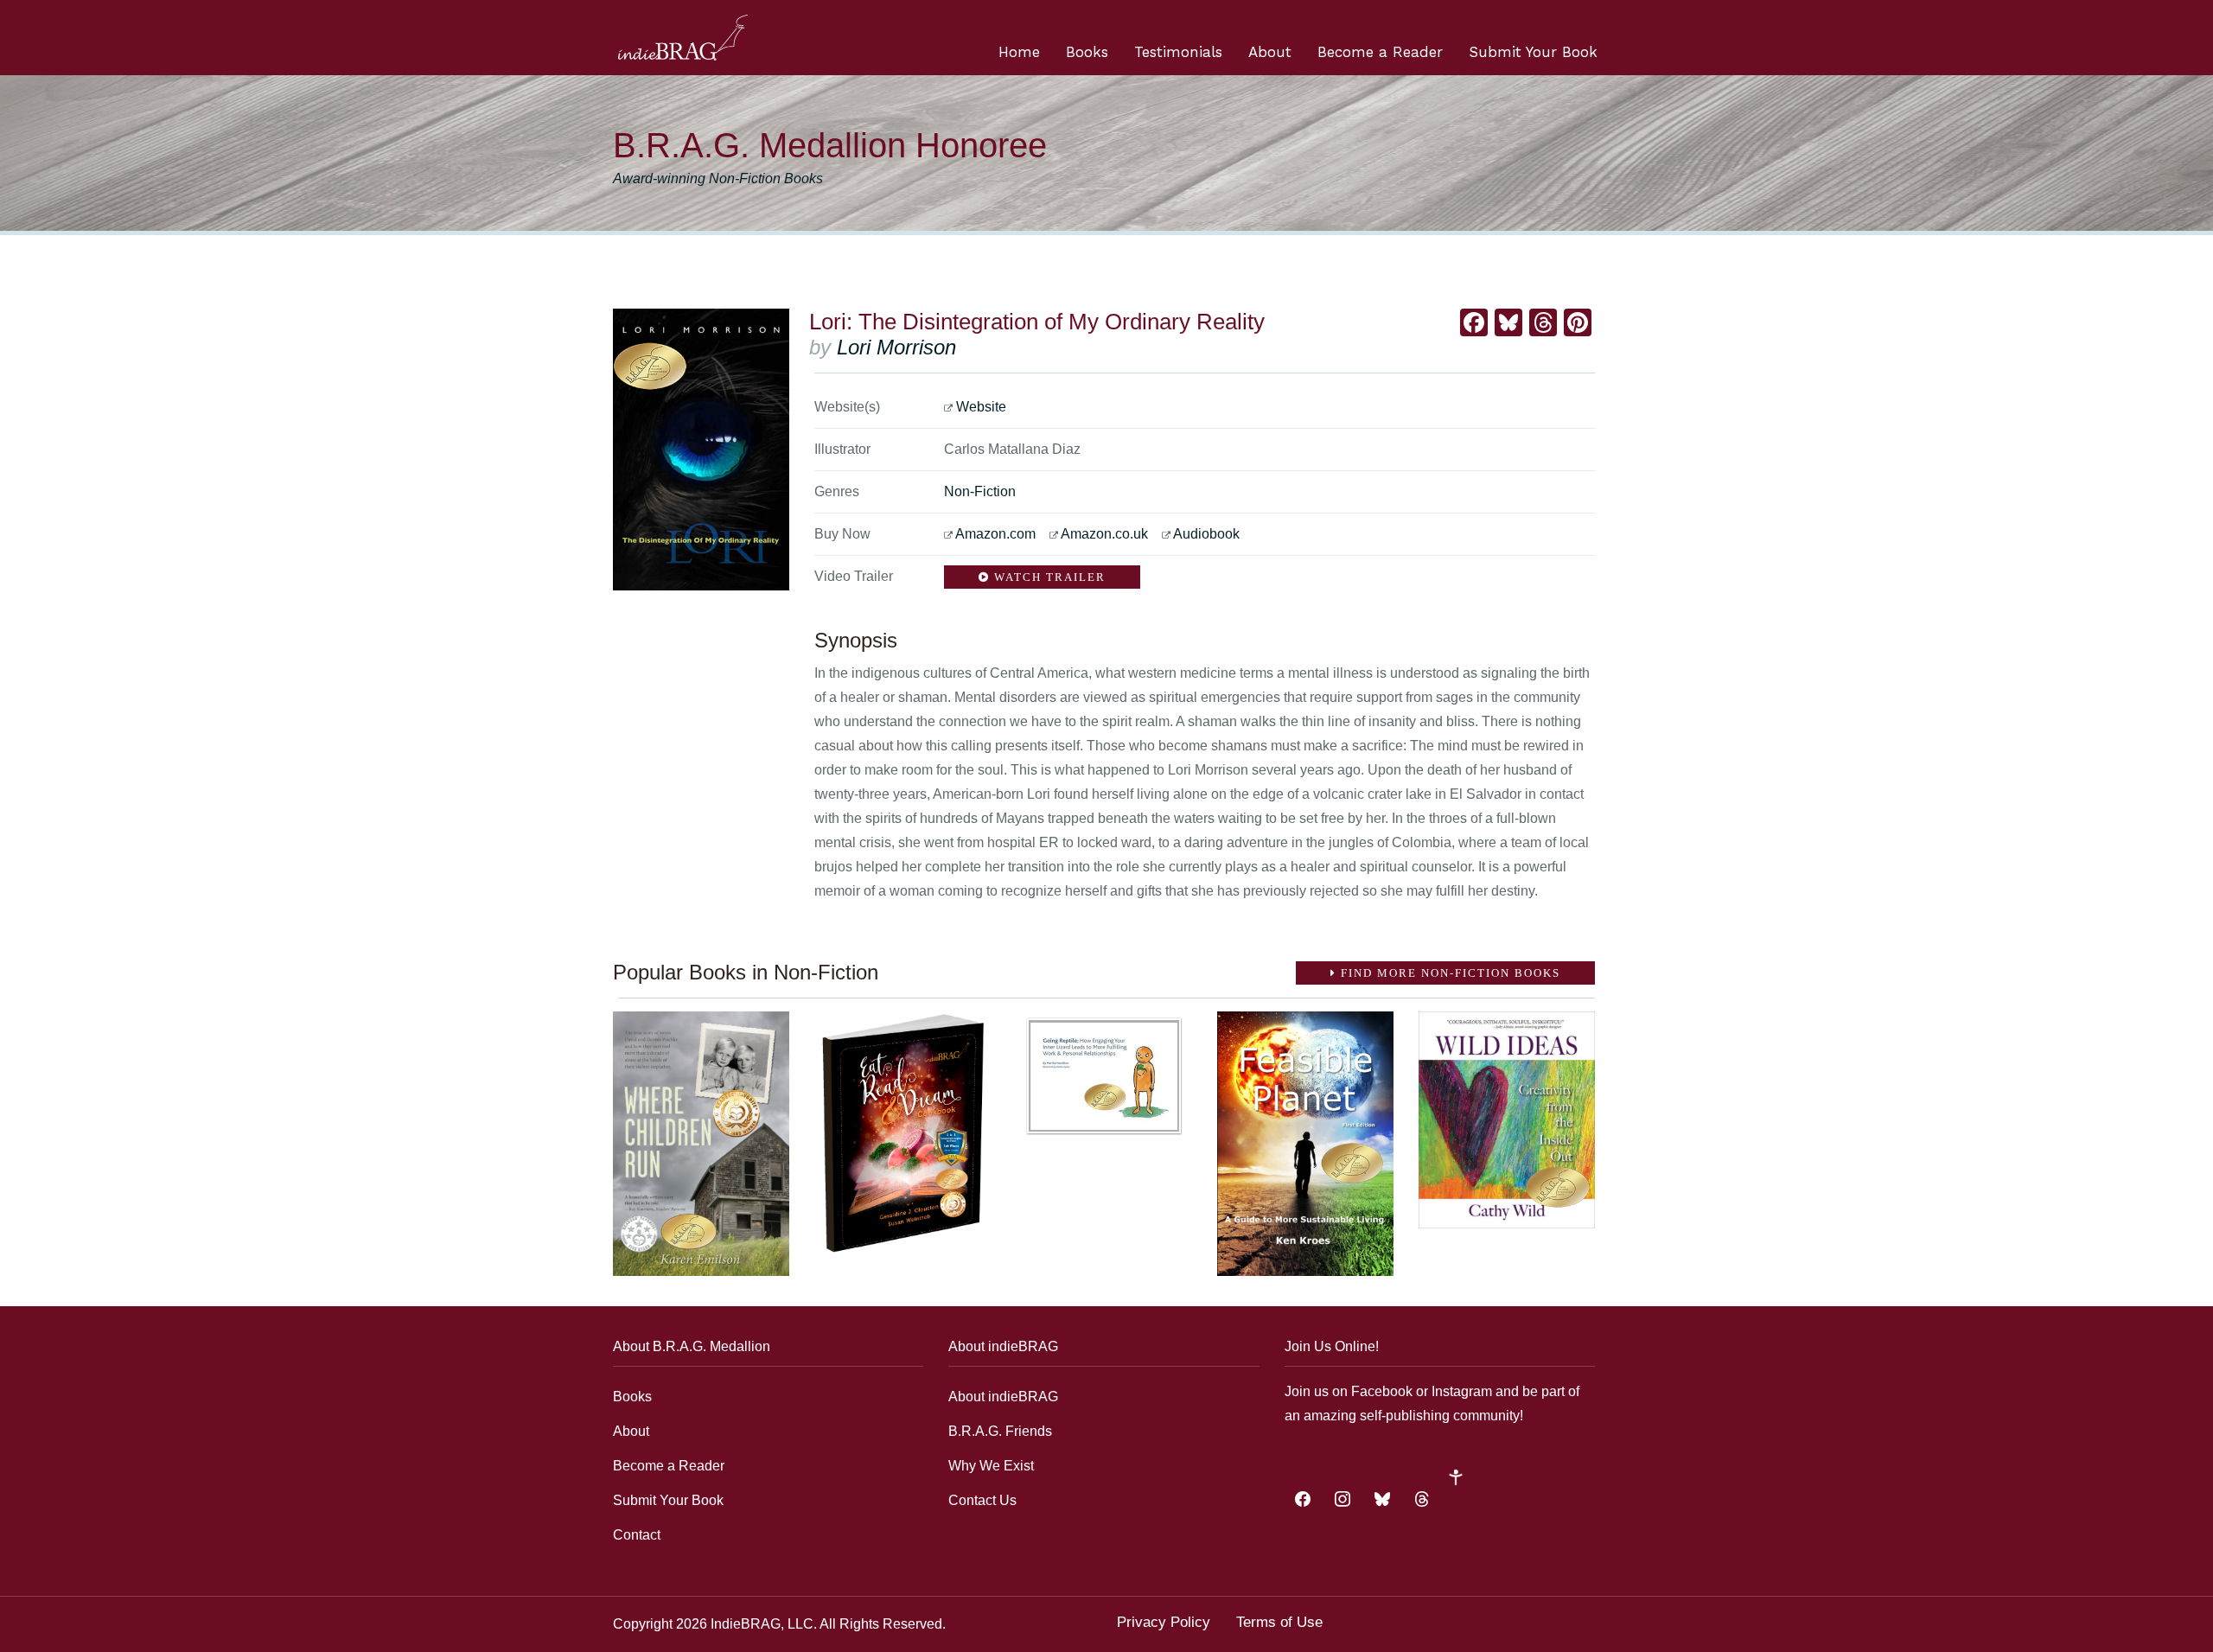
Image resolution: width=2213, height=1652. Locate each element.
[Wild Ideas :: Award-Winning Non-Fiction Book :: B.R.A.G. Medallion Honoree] (1507, 1120)
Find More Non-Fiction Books (1448, 973)
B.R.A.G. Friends (1000, 1431)
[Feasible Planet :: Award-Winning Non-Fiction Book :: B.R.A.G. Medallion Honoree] (1305, 1143)
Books (1087, 52)
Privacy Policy (1164, 1622)
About (1270, 52)
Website (981, 407)
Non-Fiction (980, 491)
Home (1019, 52)
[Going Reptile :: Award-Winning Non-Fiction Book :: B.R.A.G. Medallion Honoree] (1104, 1075)
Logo (683, 38)
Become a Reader (1380, 52)
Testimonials (1178, 52)
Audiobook (1206, 534)
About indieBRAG (1003, 1397)
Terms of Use (1279, 1622)
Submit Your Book (1533, 52)
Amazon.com (995, 534)
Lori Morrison (896, 347)
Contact (637, 1535)
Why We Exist (991, 1466)
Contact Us (982, 1500)
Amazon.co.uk (1104, 534)
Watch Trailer (1048, 577)
